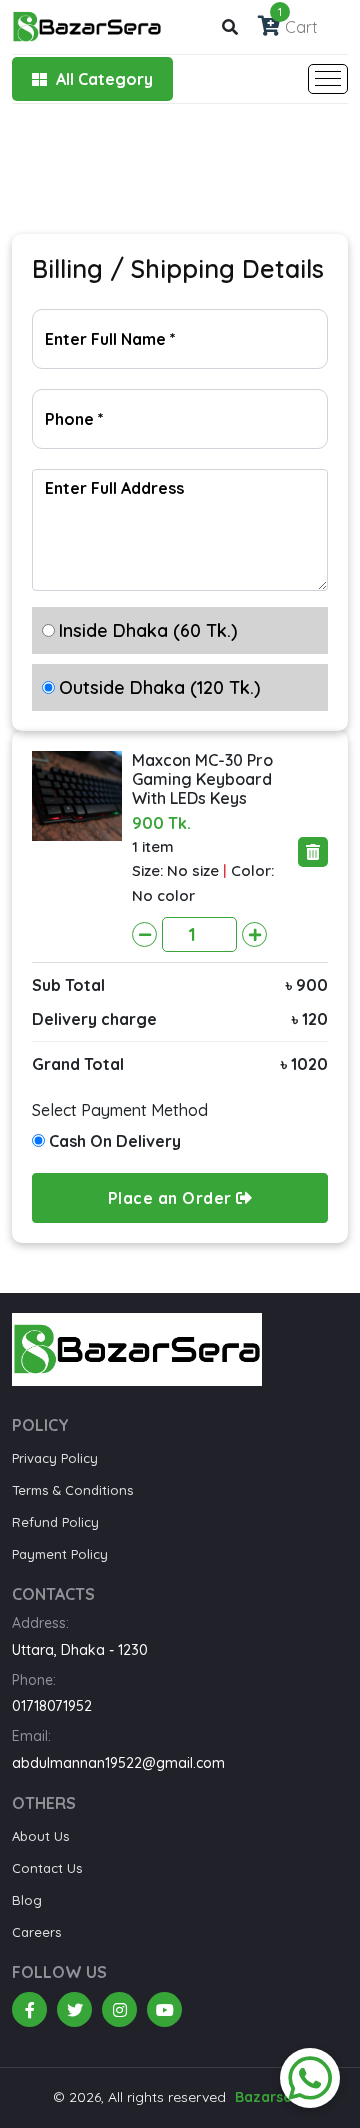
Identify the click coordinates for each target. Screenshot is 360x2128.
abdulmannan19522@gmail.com (118, 1763)
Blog (27, 1900)
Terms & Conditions (72, 1490)
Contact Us (47, 1868)
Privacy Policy (55, 1458)
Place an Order (172, 1198)
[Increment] (254, 934)
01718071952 (52, 1706)
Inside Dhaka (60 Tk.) (148, 630)
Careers (36, 1932)
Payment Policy (60, 1554)
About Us (40, 1836)
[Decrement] (144, 934)
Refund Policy (55, 1522)
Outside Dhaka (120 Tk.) (159, 687)
